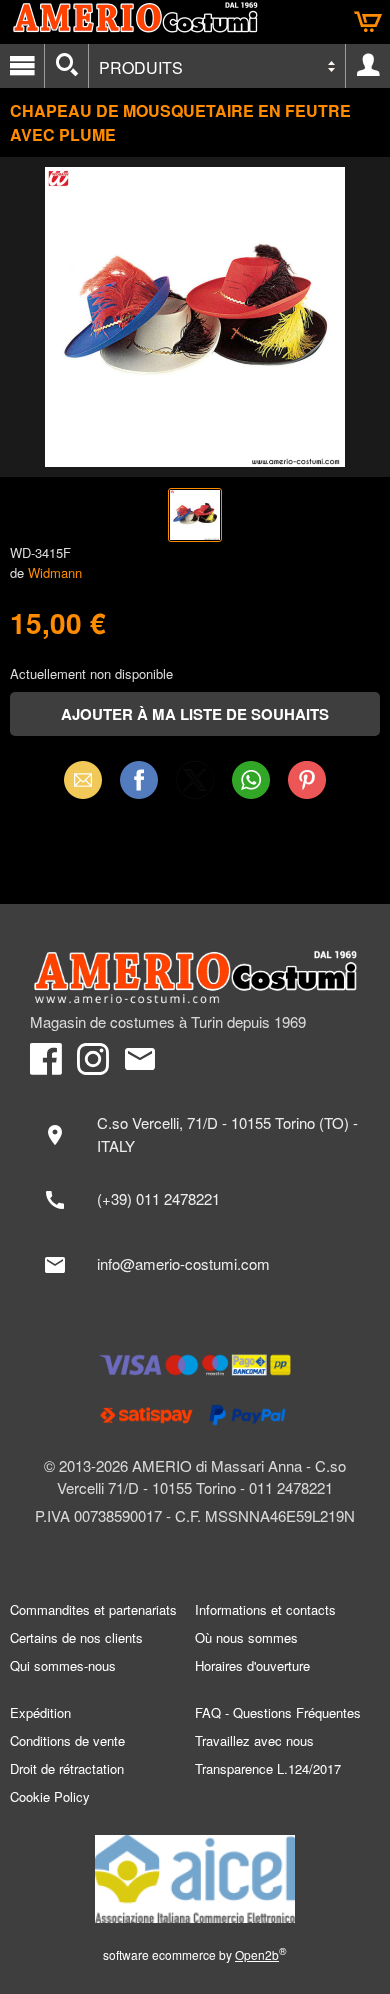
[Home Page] (195, 977)
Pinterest (307, 779)
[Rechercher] (66, 66)
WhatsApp (251, 779)
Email (83, 779)
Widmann (55, 572)
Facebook (139, 779)
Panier (368, 22)
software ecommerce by (195, 1954)
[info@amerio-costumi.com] (195, 1265)
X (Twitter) (195, 786)
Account (368, 66)
